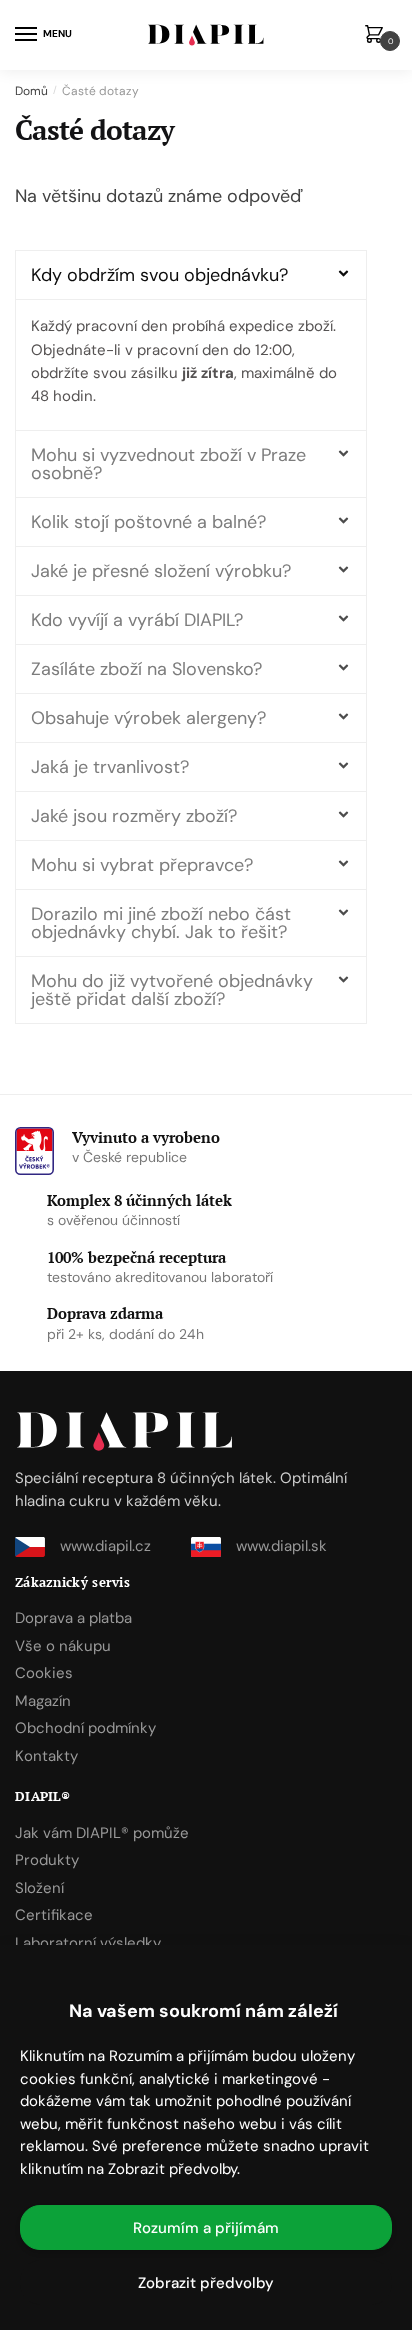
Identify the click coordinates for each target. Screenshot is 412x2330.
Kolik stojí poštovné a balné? (148, 522)
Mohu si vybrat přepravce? (142, 865)
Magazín (43, 1701)
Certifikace (54, 1915)
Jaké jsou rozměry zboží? (134, 816)
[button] (191, 275)
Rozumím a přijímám (206, 2228)
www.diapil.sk (281, 1546)
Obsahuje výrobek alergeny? (148, 718)
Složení (39, 1888)
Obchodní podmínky (85, 1728)
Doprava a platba (73, 1618)
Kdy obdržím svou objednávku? (159, 275)
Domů (31, 91)
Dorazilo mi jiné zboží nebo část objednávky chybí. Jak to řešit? (161, 923)
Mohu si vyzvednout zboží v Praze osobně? (168, 464)
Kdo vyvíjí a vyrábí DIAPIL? (137, 620)
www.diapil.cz (105, 1546)
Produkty (47, 1860)
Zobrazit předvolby (206, 2283)
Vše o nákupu (63, 1646)
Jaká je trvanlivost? (110, 767)
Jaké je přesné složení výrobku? (161, 571)
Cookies (44, 1673)
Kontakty (46, 1756)
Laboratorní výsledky (88, 1943)
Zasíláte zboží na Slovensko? (146, 669)
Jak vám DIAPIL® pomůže (102, 1833)
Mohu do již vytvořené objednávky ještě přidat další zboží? (172, 990)
